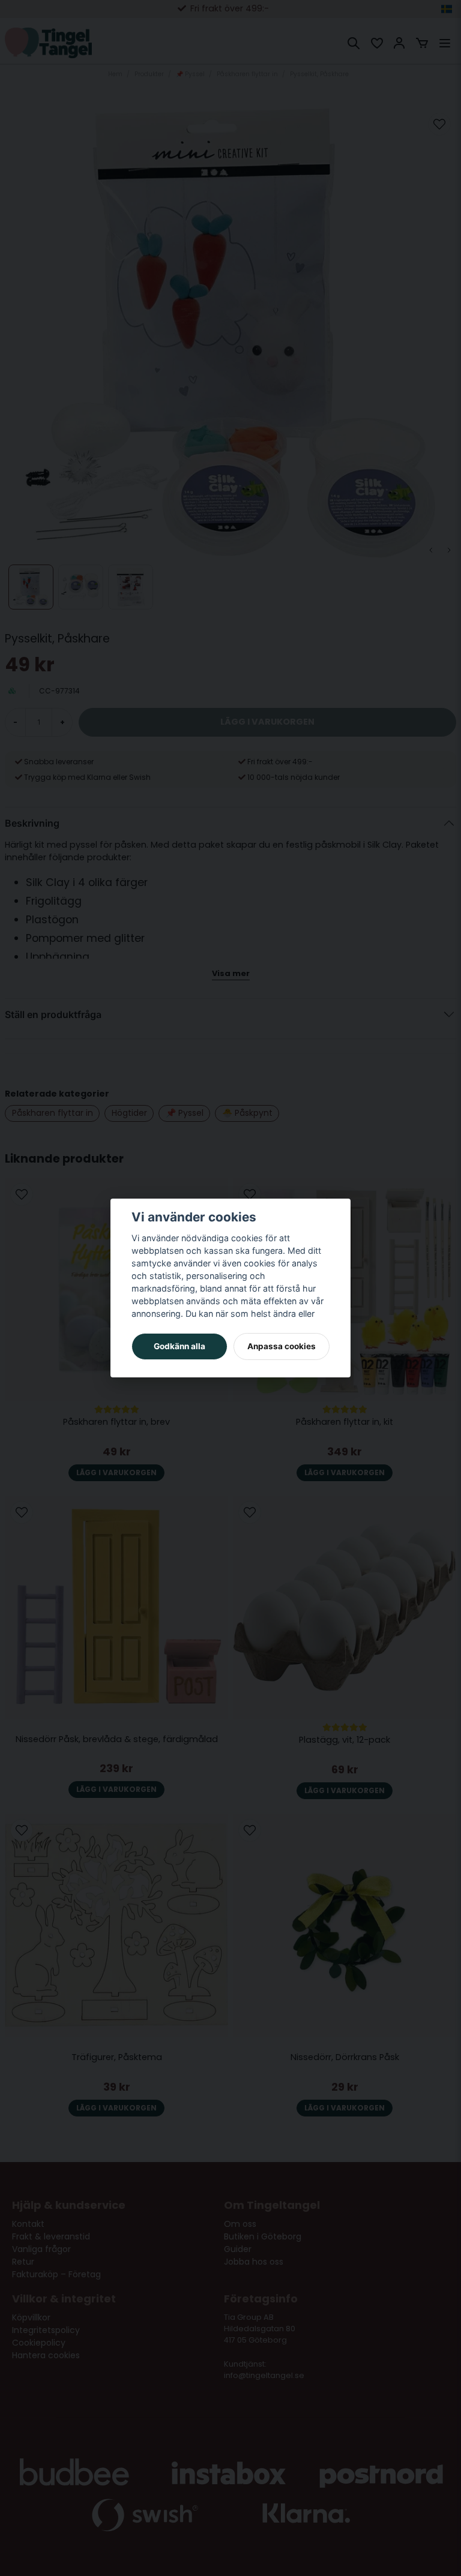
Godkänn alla (179, 1346)
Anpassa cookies (282, 1346)
